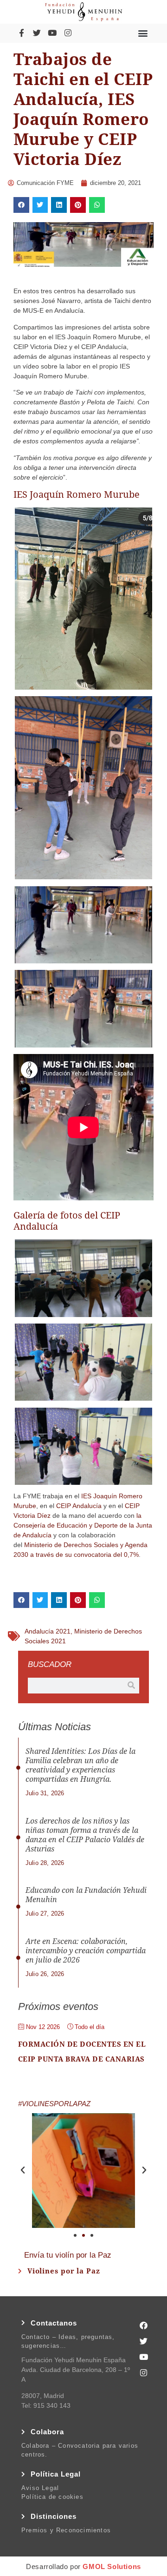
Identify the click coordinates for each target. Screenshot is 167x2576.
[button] (143, 33)
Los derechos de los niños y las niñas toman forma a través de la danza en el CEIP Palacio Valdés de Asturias (85, 1835)
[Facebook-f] (21, 33)
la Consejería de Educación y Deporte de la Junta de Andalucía (83, 1525)
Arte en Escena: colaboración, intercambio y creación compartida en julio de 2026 (86, 1951)
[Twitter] (37, 33)
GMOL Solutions (112, 2566)
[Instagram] (68, 33)
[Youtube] (52, 33)
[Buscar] (131, 1686)
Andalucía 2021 (48, 1631)
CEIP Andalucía (79, 1506)
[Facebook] (144, 2326)
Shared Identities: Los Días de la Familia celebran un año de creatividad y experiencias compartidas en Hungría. (80, 1765)
